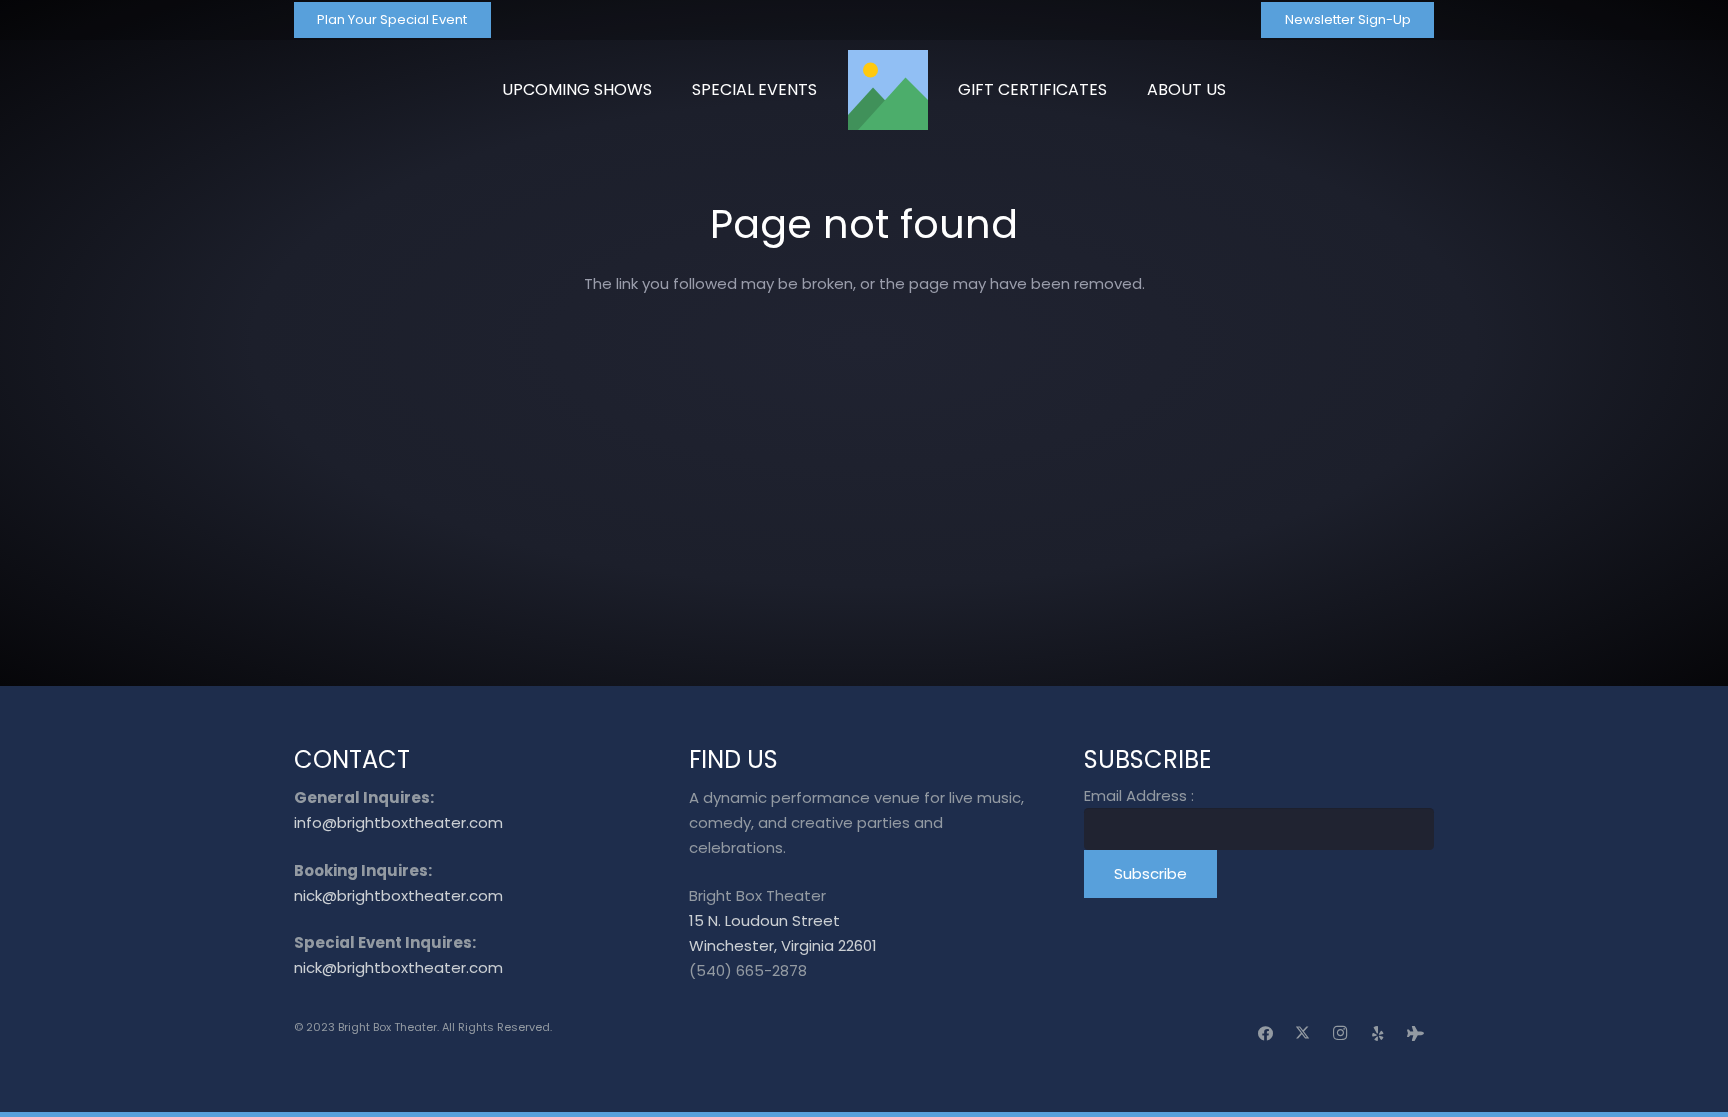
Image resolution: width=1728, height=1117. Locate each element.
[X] (1303, 1034)
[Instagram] (1341, 1034)
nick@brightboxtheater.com (398, 895)
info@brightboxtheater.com (398, 822)
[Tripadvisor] (1416, 1034)
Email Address (1139, 795)
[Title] (888, 90)
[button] (1236, 90)
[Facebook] (1266, 1034)
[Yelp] (1378, 1034)
